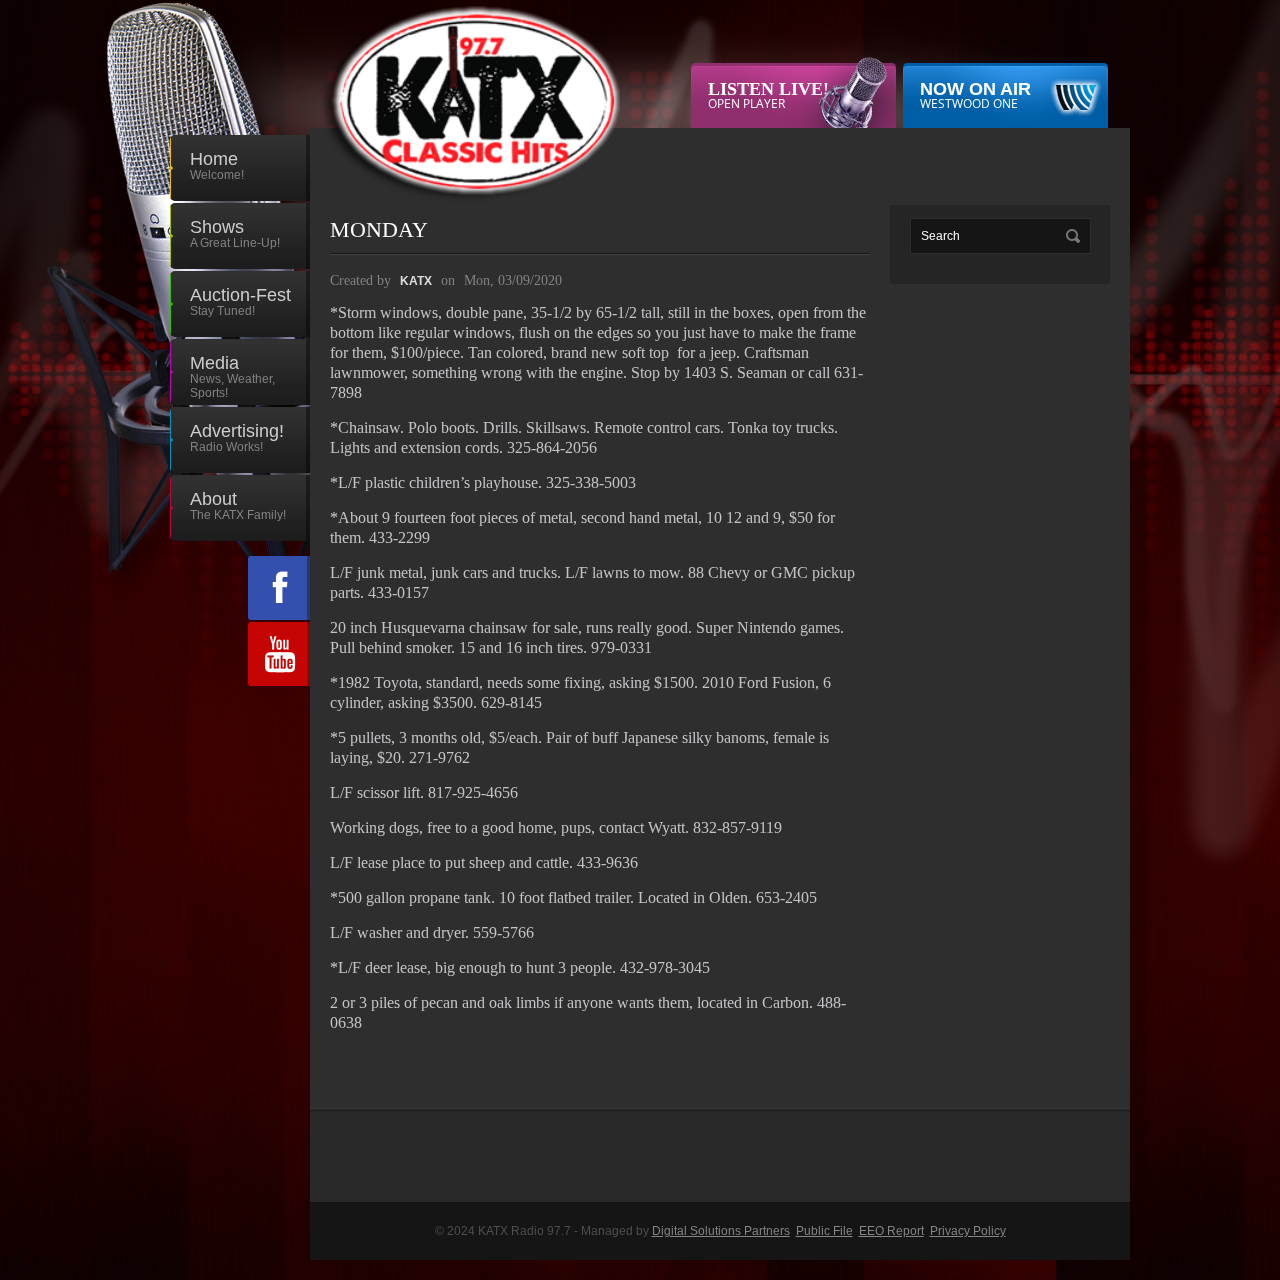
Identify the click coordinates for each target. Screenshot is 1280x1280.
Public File (824, 1231)
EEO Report (891, 1231)
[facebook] (279, 588)
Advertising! (237, 437)
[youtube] (279, 654)
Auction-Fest (240, 301)
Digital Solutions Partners (721, 1231)
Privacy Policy (968, 1231)
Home (217, 165)
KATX (416, 281)
